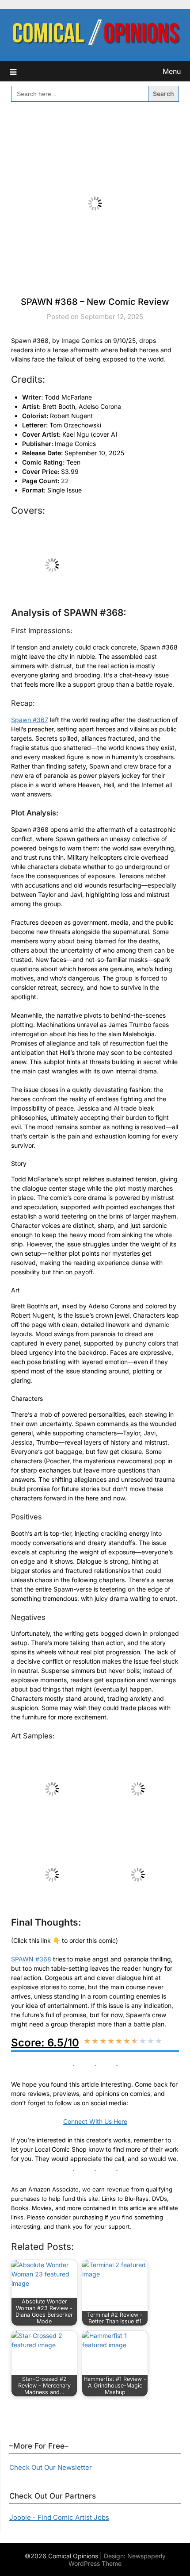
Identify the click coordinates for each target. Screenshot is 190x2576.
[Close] (180, 10)
